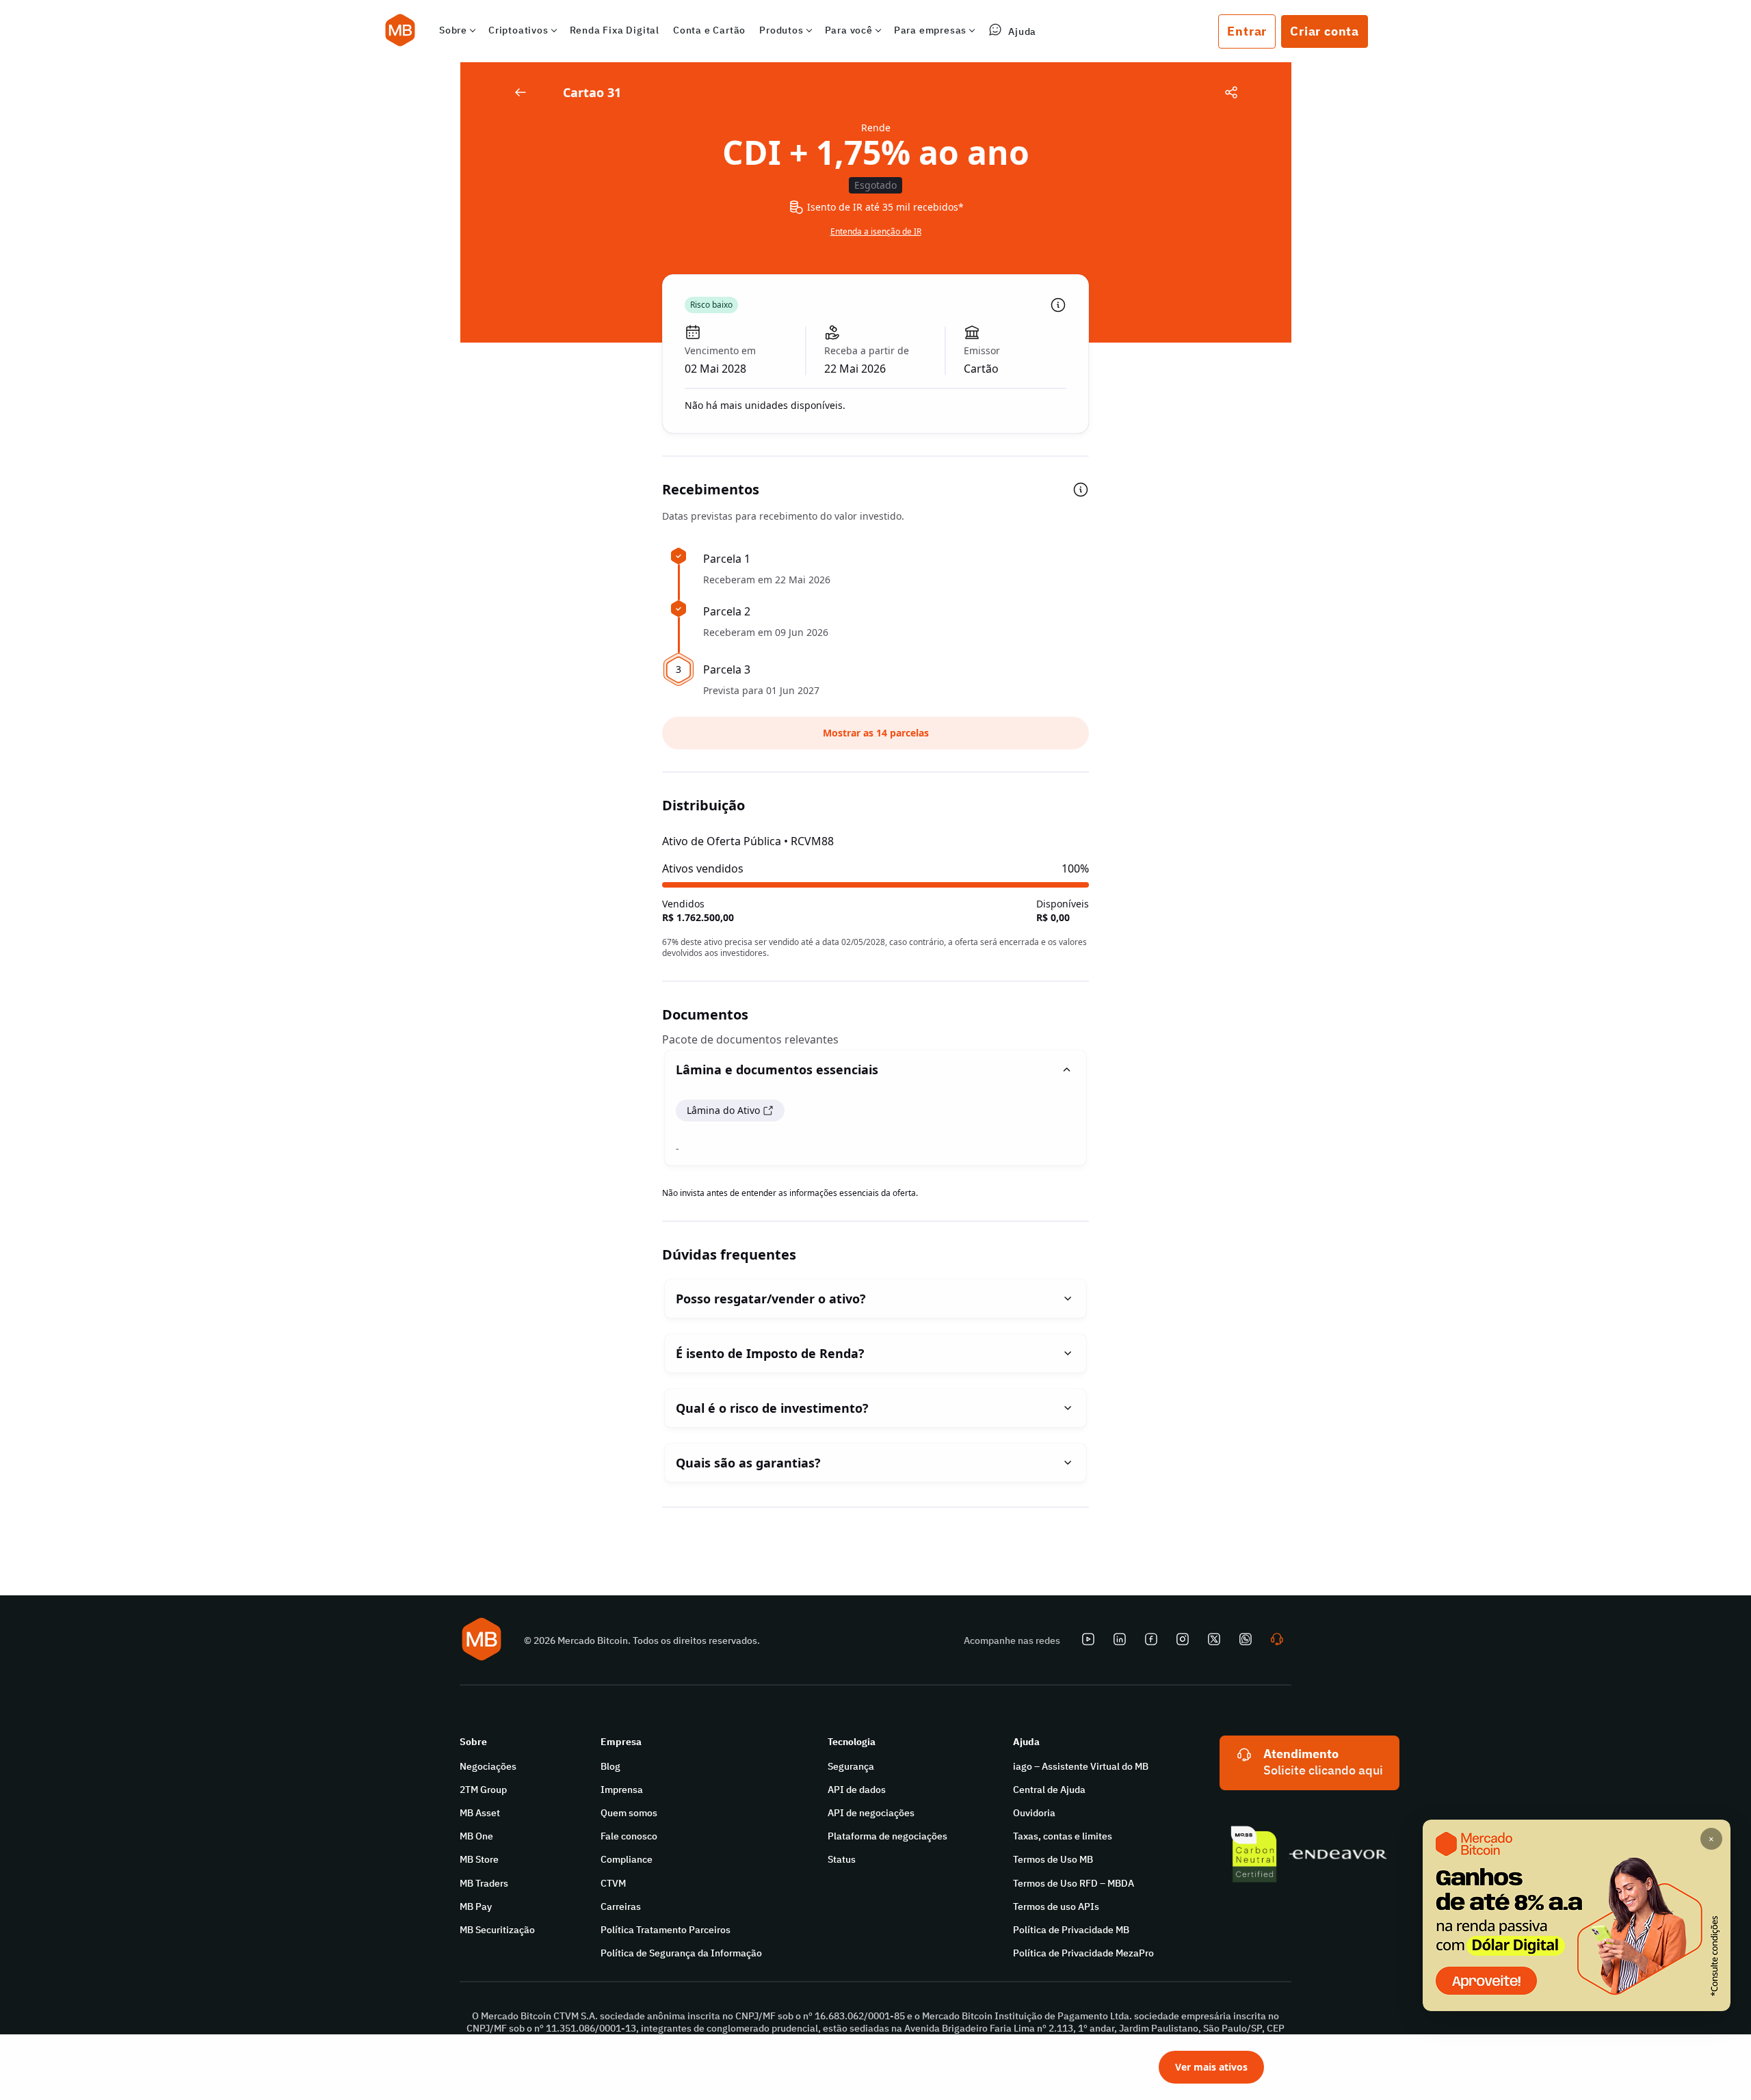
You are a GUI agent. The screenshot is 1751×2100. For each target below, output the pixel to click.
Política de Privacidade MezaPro (1083, 1953)
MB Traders (484, 1883)
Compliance (627, 1859)
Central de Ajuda (1049, 1790)
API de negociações (871, 1813)
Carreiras (621, 1906)
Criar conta (1325, 31)
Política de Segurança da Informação (681, 1953)
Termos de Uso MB (1053, 1859)
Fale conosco (629, 1836)
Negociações (488, 1766)
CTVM (613, 1883)
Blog (610, 1766)
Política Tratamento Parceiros (666, 1930)
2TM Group (483, 1790)
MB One (476, 1836)
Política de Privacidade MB (1071, 1930)
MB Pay (476, 1906)
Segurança (851, 1766)
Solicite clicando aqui (1323, 1770)
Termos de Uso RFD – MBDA (1074, 1883)
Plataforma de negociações (887, 1836)
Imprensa (622, 1790)
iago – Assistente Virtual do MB (1081, 1766)
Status (842, 1859)
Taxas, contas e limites (1063, 1836)
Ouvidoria (1034, 1813)
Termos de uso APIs (1056, 1906)
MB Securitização (497, 1930)
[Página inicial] (400, 31)
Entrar (1247, 31)
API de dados (857, 1790)
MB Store (479, 1859)
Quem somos (629, 1813)
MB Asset (480, 1813)
